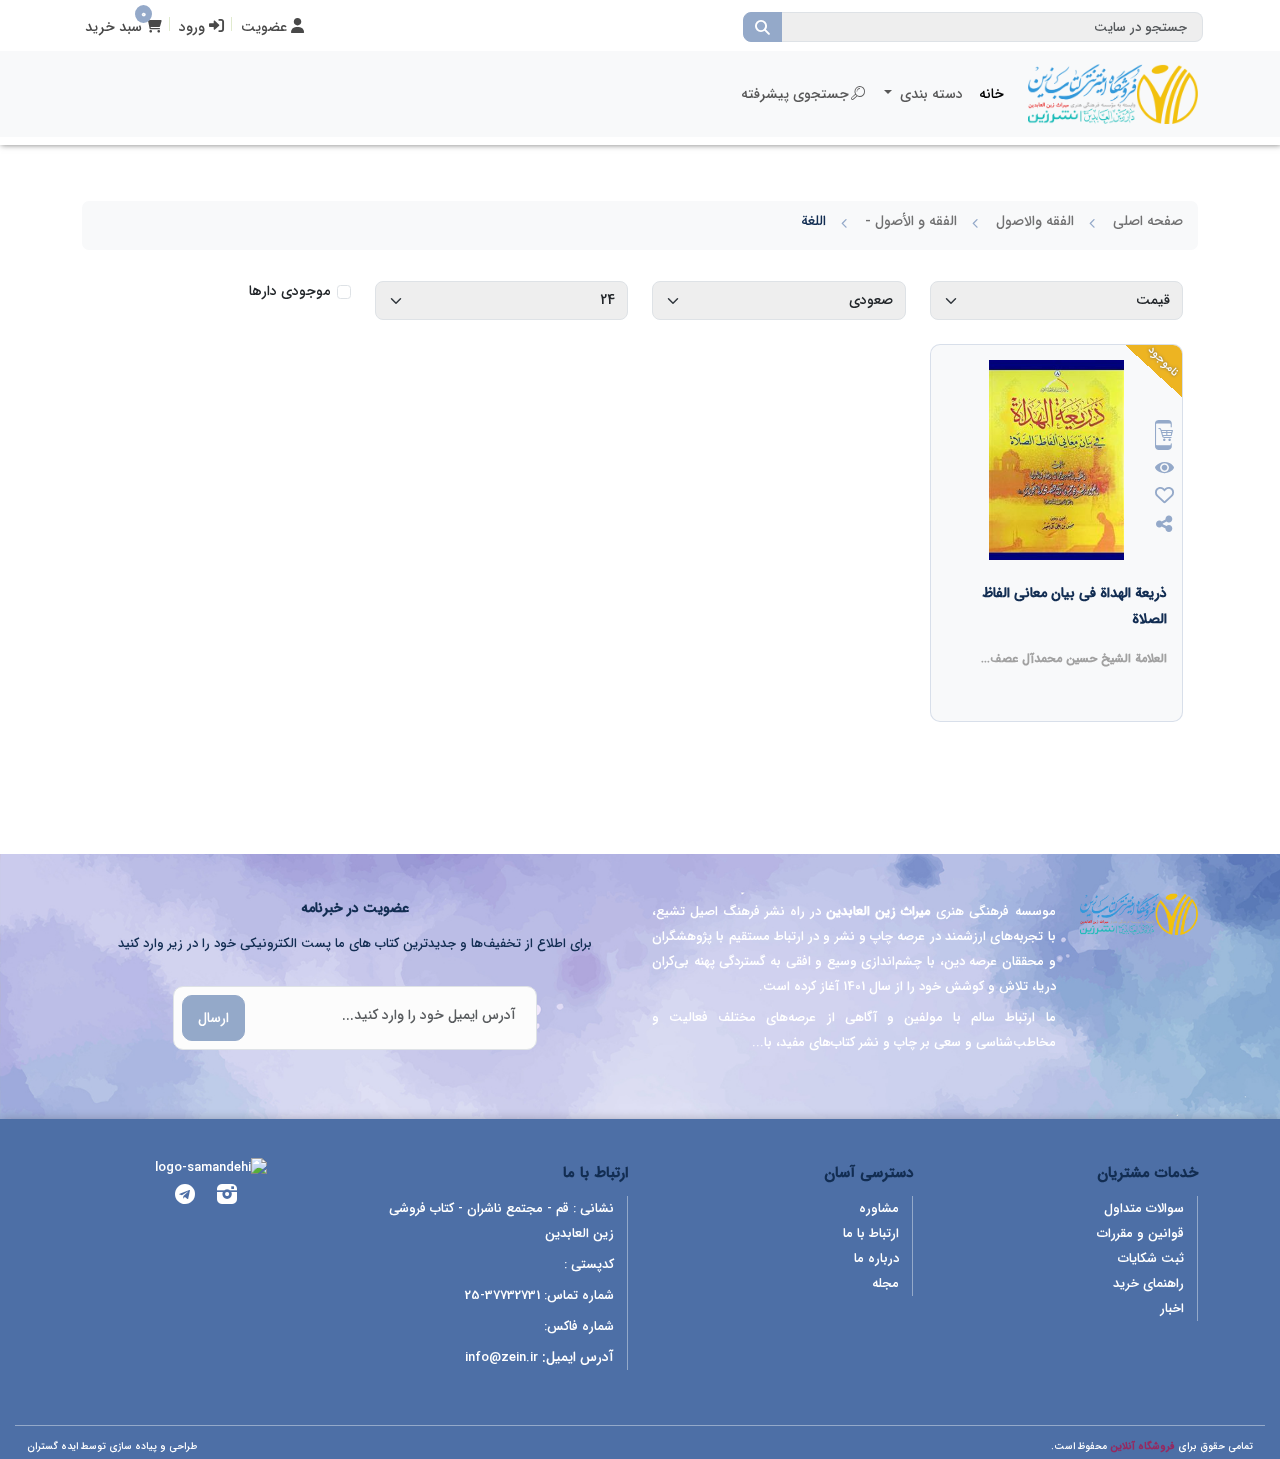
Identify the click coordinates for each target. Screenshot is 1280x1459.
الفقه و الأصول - (911, 221)
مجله (885, 1283)
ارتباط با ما (871, 1233)
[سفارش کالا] (1164, 437)
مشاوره (879, 1208)
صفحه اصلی (1148, 221)
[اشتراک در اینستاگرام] (227, 1197)
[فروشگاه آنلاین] (1113, 94)
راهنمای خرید (1148, 1283)
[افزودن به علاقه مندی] (1164, 497)
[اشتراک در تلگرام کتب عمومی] (185, 1197)
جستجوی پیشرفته (795, 94)
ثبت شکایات (1151, 1258)
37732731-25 (502, 1295)
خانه (991, 94)
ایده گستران (52, 1446)
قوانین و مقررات (1140, 1233)
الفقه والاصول (1035, 221)
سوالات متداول (1144, 1208)
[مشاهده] (1164, 469)
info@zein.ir (501, 1357)
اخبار (1172, 1308)
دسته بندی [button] (929, 94)
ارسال (213, 1018)
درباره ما (876, 1258)
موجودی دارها (289, 291)
